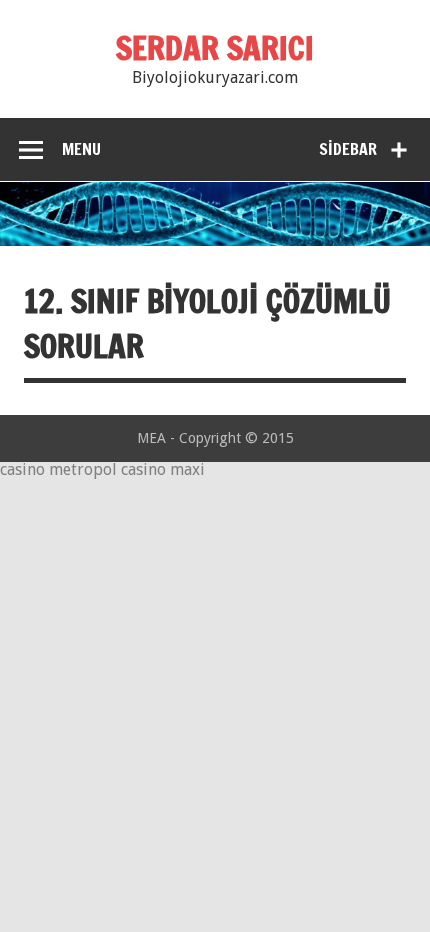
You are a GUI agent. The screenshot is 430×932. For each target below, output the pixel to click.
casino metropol (58, 469)
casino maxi (163, 469)
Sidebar (348, 149)
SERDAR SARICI (215, 48)
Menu (81, 149)
